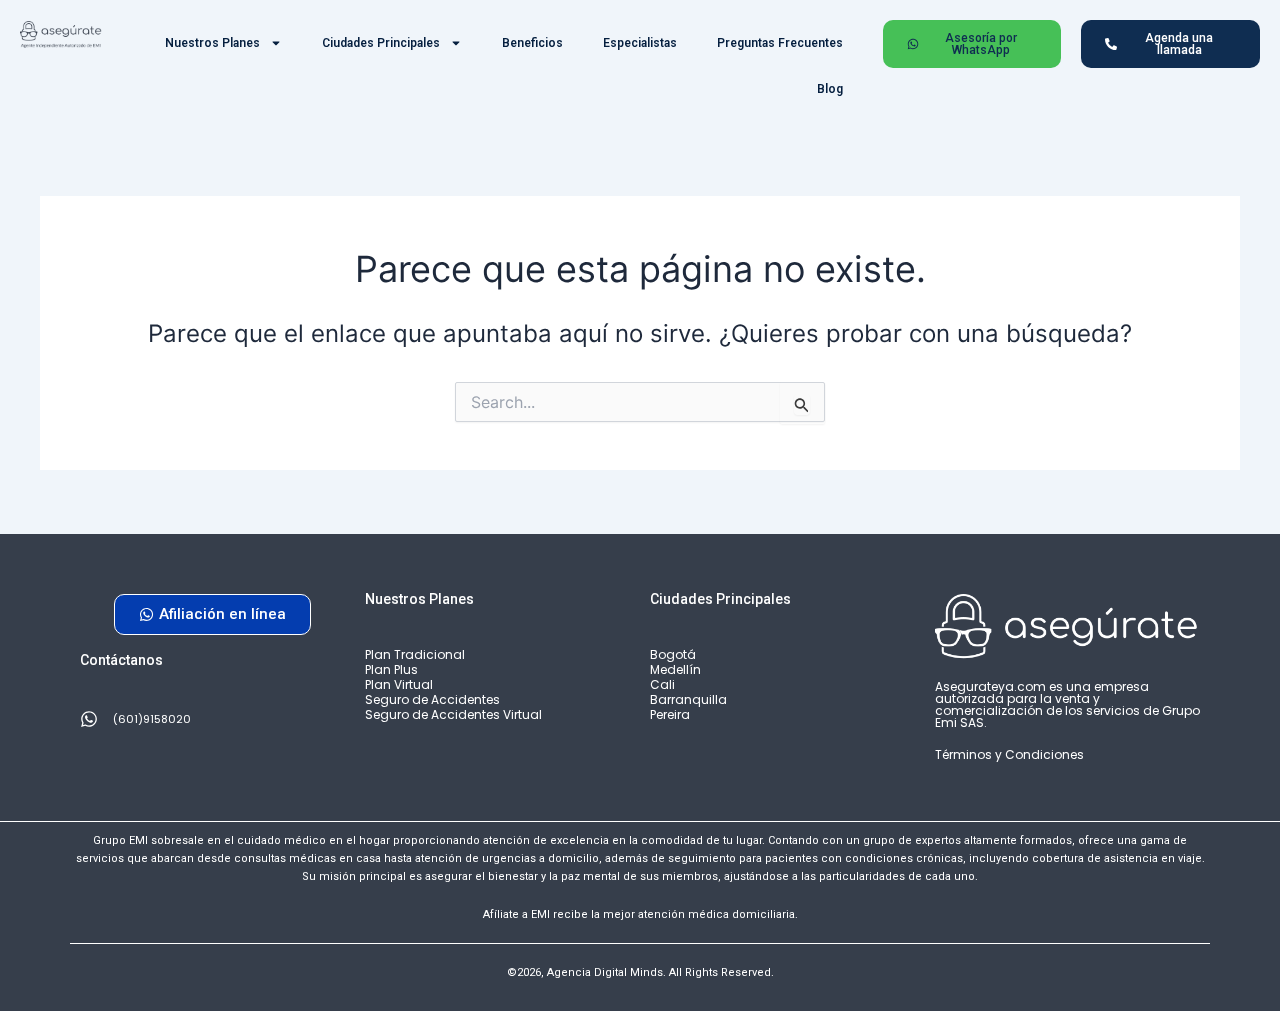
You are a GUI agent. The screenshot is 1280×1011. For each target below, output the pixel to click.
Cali (662, 684)
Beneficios (532, 43)
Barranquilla (688, 699)
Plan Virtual (399, 684)
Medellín (675, 669)
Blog (830, 89)
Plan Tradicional (415, 654)
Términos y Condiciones (1009, 754)
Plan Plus (391, 669)
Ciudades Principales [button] (381, 43)
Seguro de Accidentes (432, 699)
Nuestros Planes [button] (212, 43)
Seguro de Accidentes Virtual (453, 714)
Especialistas (640, 43)
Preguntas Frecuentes (780, 43)
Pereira (670, 714)
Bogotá (673, 654)
